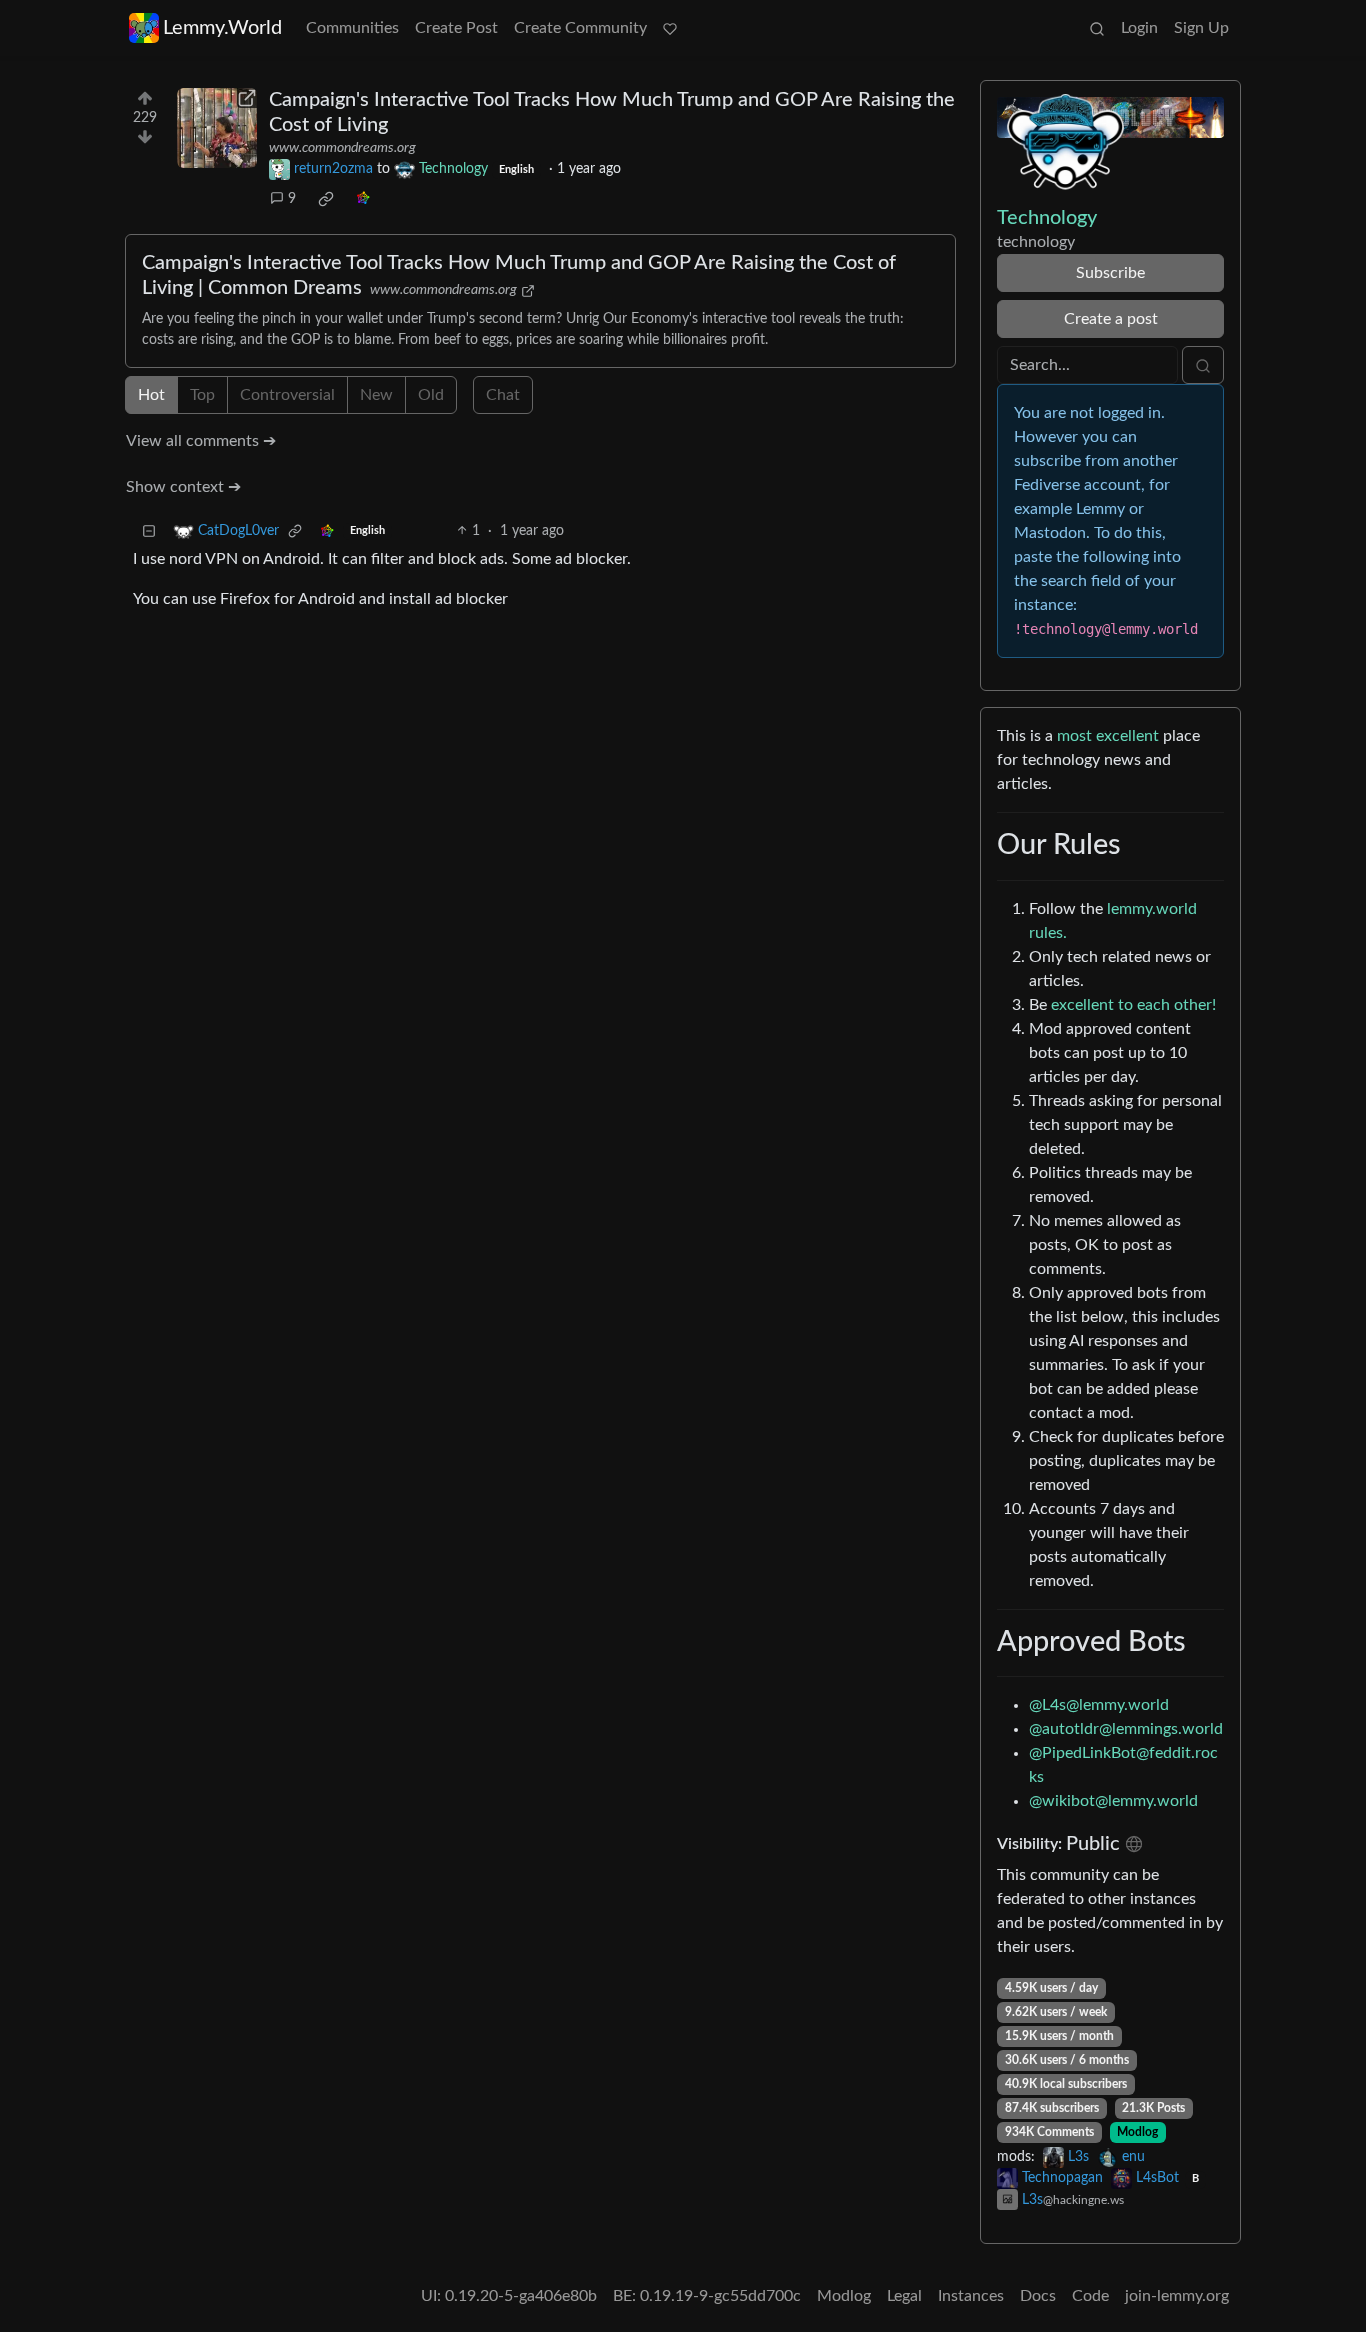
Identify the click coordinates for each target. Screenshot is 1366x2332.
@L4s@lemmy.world (1099, 1705)
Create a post (1111, 319)
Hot (151, 395)
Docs (1038, 2296)
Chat (503, 395)
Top (202, 395)
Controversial (287, 395)
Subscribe (1110, 273)
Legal (904, 2296)
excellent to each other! (1133, 1005)
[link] (326, 199)
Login (1139, 28)
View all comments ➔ (201, 441)
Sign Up (1201, 28)
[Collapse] (149, 531)
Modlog (1137, 2132)
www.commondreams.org (342, 148)
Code (1090, 2296)
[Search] (1097, 28)
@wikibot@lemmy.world (1113, 1801)
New (376, 395)
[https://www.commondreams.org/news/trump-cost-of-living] (217, 128)
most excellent (1108, 736)
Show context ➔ (183, 487)
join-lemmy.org (1177, 2296)
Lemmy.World (222, 28)
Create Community (580, 28)
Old (431, 395)
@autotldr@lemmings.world (1126, 1729)
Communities (352, 28)
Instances (971, 2296)
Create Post (456, 28)
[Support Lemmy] (670, 28)
